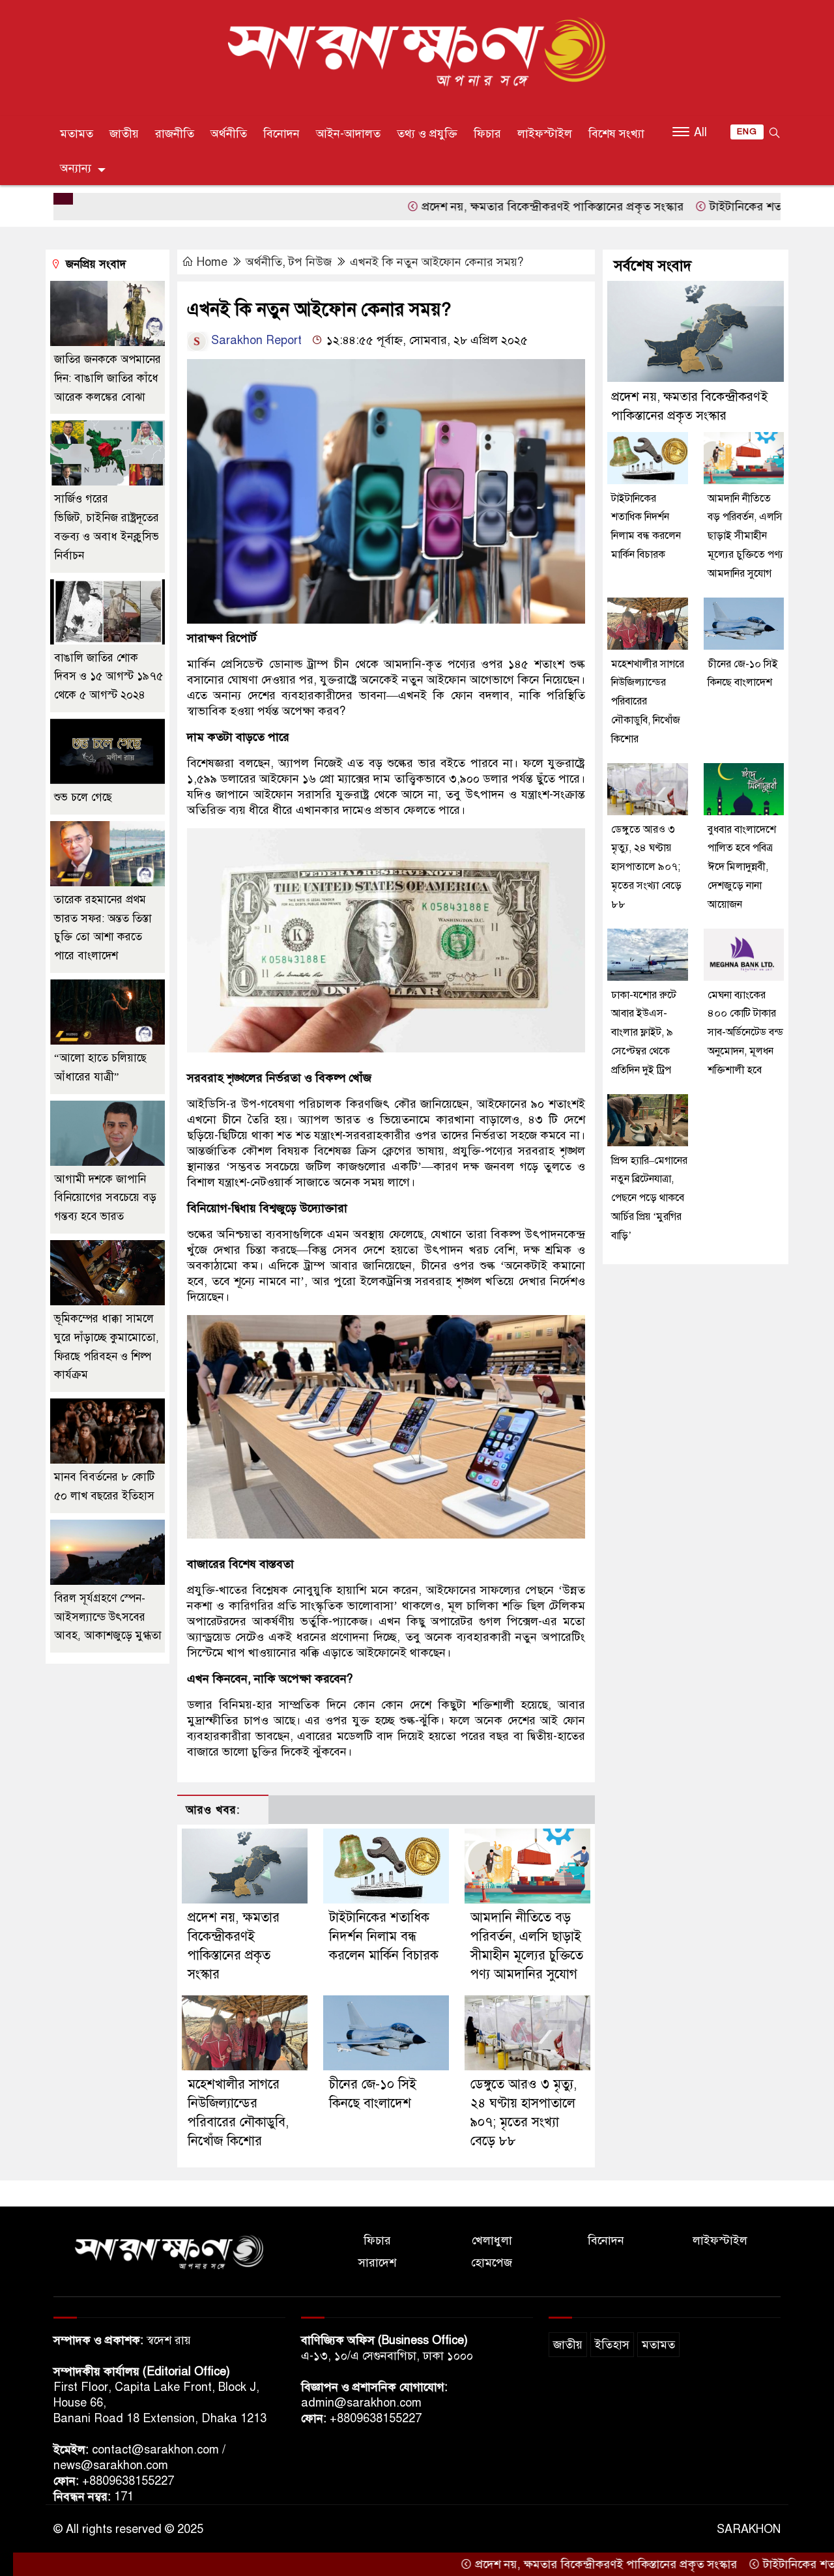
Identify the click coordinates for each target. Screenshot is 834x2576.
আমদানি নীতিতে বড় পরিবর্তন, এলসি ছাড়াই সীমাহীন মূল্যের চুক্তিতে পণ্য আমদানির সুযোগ (745, 536)
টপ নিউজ (310, 262)
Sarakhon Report (255, 340)
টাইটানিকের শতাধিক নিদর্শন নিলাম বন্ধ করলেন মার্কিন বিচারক (384, 1936)
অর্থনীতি (229, 134)
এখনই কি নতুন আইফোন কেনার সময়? (437, 262)
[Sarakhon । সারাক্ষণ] (417, 55)
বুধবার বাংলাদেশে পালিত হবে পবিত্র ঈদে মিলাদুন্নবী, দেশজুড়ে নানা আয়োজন (742, 867)
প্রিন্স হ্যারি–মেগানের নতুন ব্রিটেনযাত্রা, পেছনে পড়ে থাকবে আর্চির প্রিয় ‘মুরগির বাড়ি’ (649, 1198)
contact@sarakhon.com (155, 2450)
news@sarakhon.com (111, 2465)
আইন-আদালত (348, 134)
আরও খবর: (213, 1810)
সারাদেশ (377, 2263)
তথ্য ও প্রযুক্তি (427, 134)
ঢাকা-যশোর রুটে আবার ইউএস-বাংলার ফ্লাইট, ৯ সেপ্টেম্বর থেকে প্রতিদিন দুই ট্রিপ (644, 1033)
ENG (747, 132)
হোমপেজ (492, 2263)
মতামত (77, 134)
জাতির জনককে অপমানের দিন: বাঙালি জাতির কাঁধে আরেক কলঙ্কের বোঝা (108, 378)
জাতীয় (124, 134)
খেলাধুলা (492, 2240)
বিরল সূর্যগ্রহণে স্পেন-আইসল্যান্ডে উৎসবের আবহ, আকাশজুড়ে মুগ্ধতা (108, 1617)
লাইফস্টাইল (545, 134)
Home (212, 262)
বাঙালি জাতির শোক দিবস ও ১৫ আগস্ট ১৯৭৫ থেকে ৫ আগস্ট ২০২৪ (108, 677)
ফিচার (487, 134)
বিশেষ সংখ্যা (616, 134)
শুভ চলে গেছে (83, 797)
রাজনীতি (175, 134)
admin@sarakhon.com (361, 2403)
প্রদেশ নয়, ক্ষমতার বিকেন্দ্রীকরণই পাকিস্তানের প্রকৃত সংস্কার (473, 207)
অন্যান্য (76, 168)
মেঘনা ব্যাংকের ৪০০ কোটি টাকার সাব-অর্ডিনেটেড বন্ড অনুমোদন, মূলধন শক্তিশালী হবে (745, 1033)
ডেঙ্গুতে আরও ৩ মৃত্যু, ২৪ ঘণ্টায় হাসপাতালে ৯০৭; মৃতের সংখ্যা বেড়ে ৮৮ (646, 867)
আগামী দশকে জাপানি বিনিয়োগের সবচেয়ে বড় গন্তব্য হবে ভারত (105, 1198)
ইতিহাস (612, 2345)
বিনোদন (281, 134)
